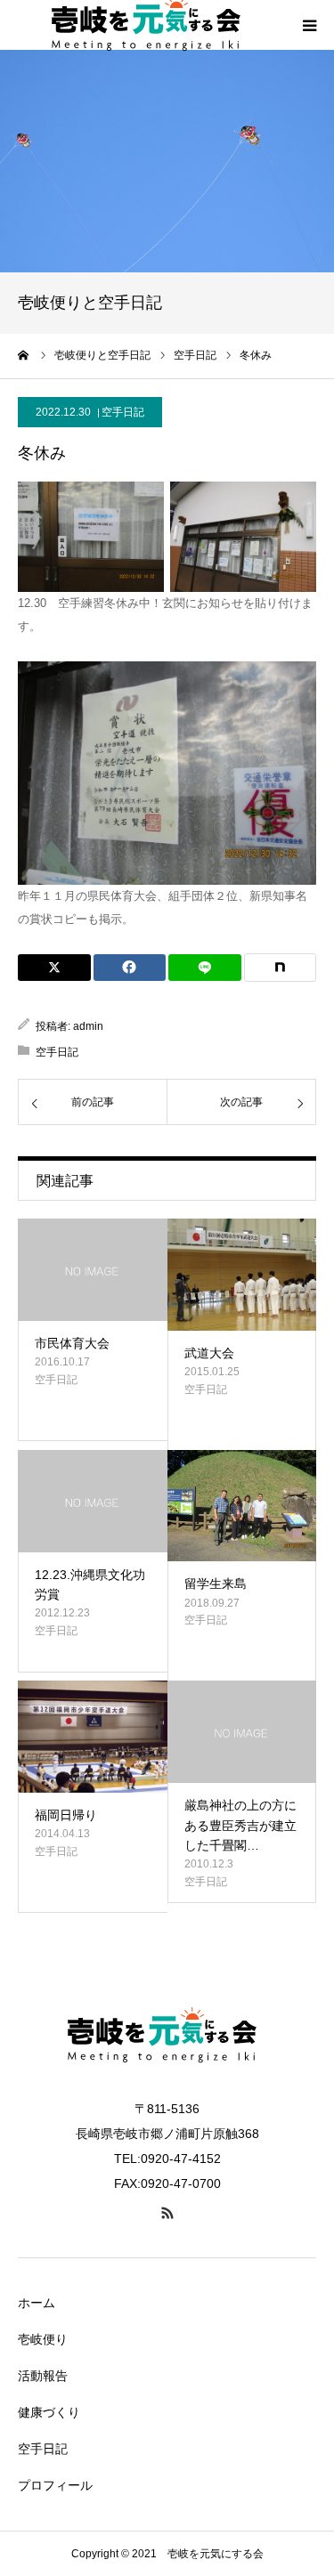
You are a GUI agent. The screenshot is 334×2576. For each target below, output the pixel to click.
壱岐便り (43, 2339)
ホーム (37, 2303)
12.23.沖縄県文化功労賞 (90, 1584)
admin (88, 1026)
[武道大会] (242, 1275)
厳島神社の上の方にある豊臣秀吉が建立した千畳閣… (240, 1825)
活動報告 (43, 2376)
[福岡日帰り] (93, 1737)
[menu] (309, 25)
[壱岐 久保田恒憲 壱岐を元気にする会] (167, 2086)
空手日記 (123, 412)
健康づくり (49, 2412)
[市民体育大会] (93, 1270)
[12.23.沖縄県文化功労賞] (93, 1501)
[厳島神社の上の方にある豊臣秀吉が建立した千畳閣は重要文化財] (242, 1732)
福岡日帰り (66, 1815)
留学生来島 (216, 1584)
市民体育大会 (72, 1343)
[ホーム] (24, 355)
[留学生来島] (242, 1506)
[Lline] (205, 968)
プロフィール (55, 2485)
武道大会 (209, 1353)
